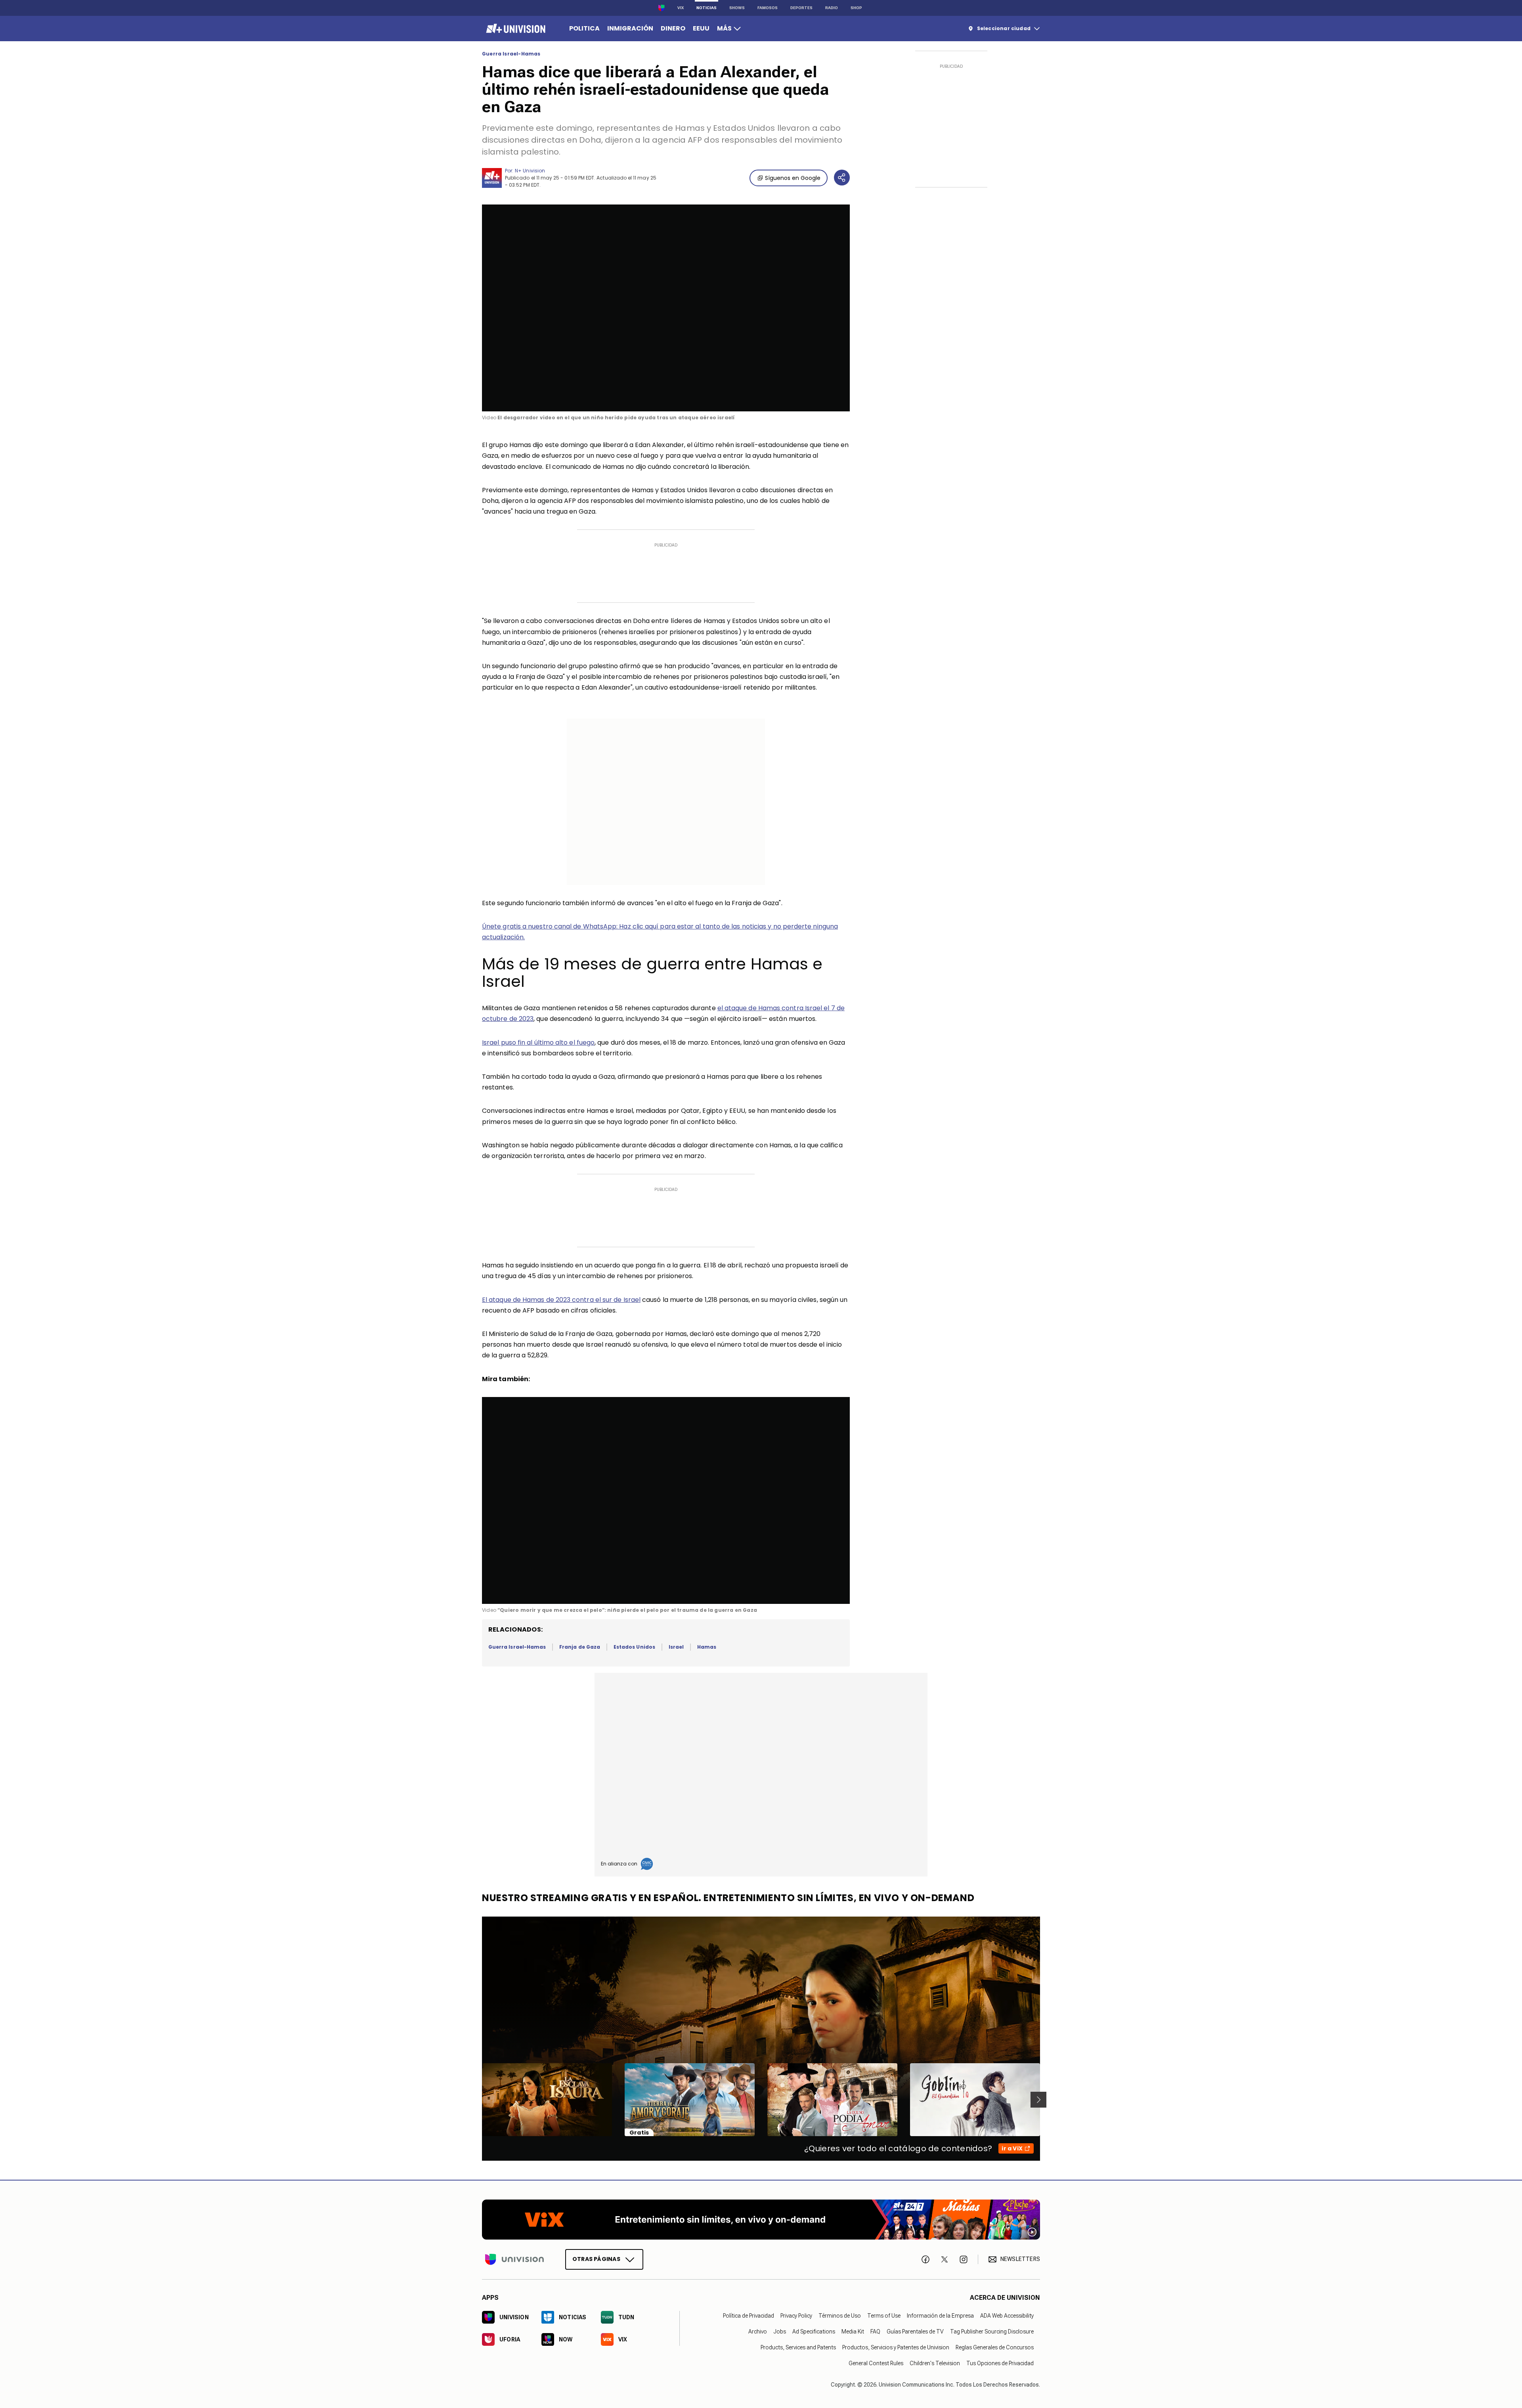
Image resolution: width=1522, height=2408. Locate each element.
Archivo (758, 2332)
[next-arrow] (1038, 2100)
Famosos (768, 8)
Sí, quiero (108, 113)
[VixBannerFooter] (761, 2220)
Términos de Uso (840, 2316)
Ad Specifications (814, 2332)
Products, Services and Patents (798, 2347)
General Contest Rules (876, 2363)
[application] (666, 308)
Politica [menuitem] (584, 28)
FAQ (875, 2332)
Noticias (707, 8)
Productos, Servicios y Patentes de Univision (896, 2347)
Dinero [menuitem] (673, 28)
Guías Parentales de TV (915, 2332)
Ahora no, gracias (51, 113)
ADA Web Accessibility (1007, 2316)
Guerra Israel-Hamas (511, 54)
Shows (737, 8)
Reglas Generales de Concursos (995, 2347)
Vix (681, 8)
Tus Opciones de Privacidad (1000, 2363)
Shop (856, 8)
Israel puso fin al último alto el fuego (538, 1043)
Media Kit (853, 2332)
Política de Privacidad (749, 2316)
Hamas (707, 1647)
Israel (676, 1647)
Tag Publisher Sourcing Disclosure (992, 2332)
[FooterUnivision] (514, 2259)
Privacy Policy (796, 2316)
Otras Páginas (596, 2259)
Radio (832, 8)
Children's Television (935, 2363)
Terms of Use (884, 2316)
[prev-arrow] (477, 2100)
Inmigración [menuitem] (630, 28)
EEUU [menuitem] (701, 28)
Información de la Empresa (940, 2316)
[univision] (515, 29)
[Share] (842, 178)
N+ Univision (530, 171)
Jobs (780, 2332)
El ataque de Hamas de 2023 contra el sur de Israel (561, 1300)
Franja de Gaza (580, 1647)
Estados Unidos (634, 1647)
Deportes (801, 8)
